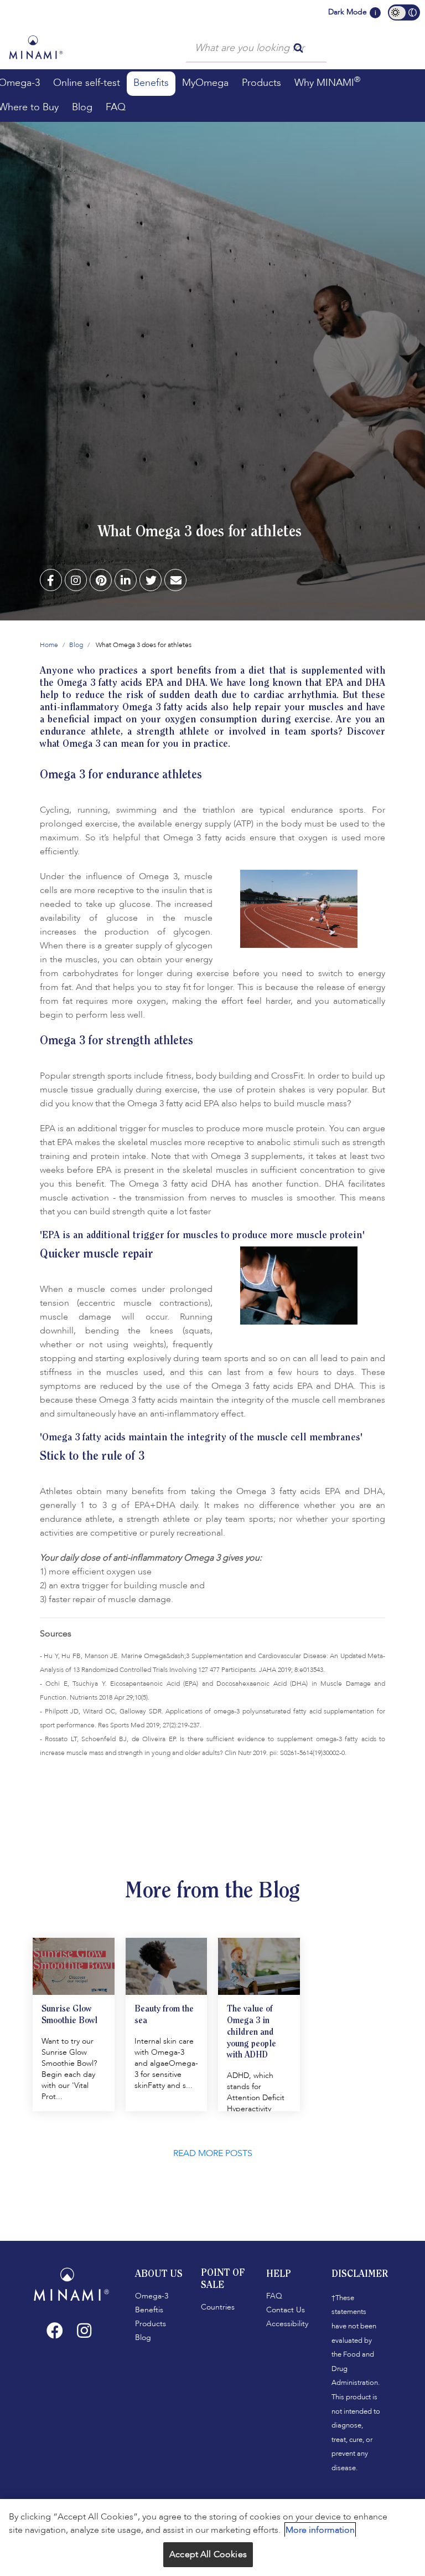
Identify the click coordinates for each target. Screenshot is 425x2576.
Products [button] (261, 83)
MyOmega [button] (205, 83)
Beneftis (149, 2310)
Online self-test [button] (87, 83)
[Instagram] (84, 2331)
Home (49, 645)
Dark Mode (348, 12)
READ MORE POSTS (213, 2153)
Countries (218, 2307)
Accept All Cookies (208, 2554)
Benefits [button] (151, 83)
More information (320, 2530)
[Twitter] (151, 581)
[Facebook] (51, 581)
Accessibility (287, 2324)
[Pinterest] (101, 581)
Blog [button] (82, 107)
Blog (76, 645)
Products (151, 2324)
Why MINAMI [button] (327, 82)
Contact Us (286, 2310)
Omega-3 (152, 2296)
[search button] (298, 47)
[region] (212, 2537)
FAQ (274, 2296)
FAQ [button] (116, 107)
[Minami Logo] (36, 47)
